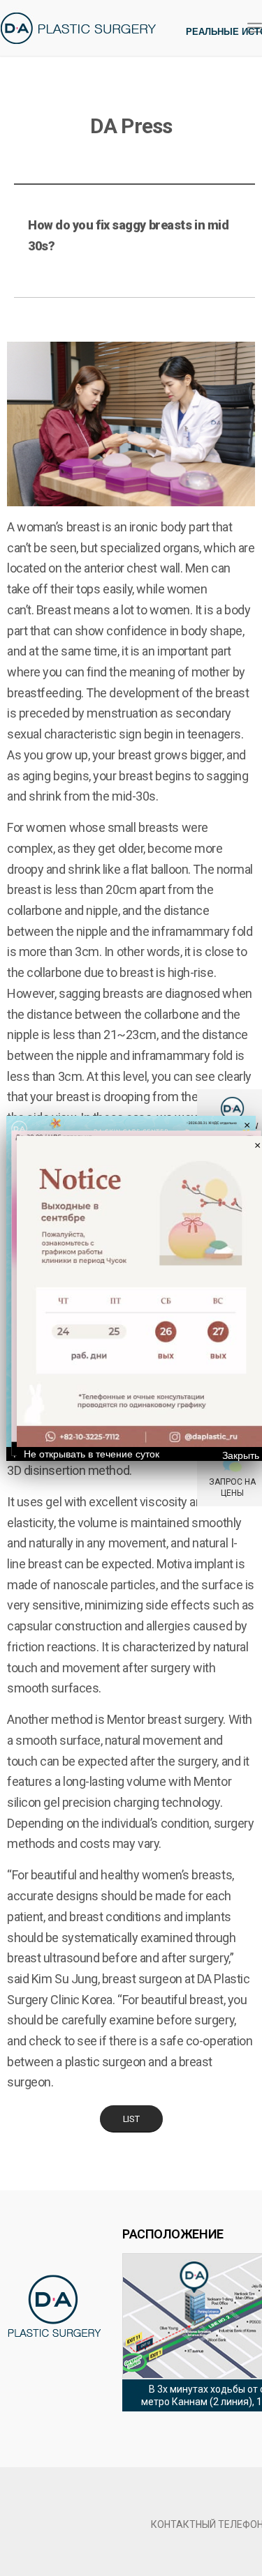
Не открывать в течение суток (92, 1454)
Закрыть (241, 1455)
